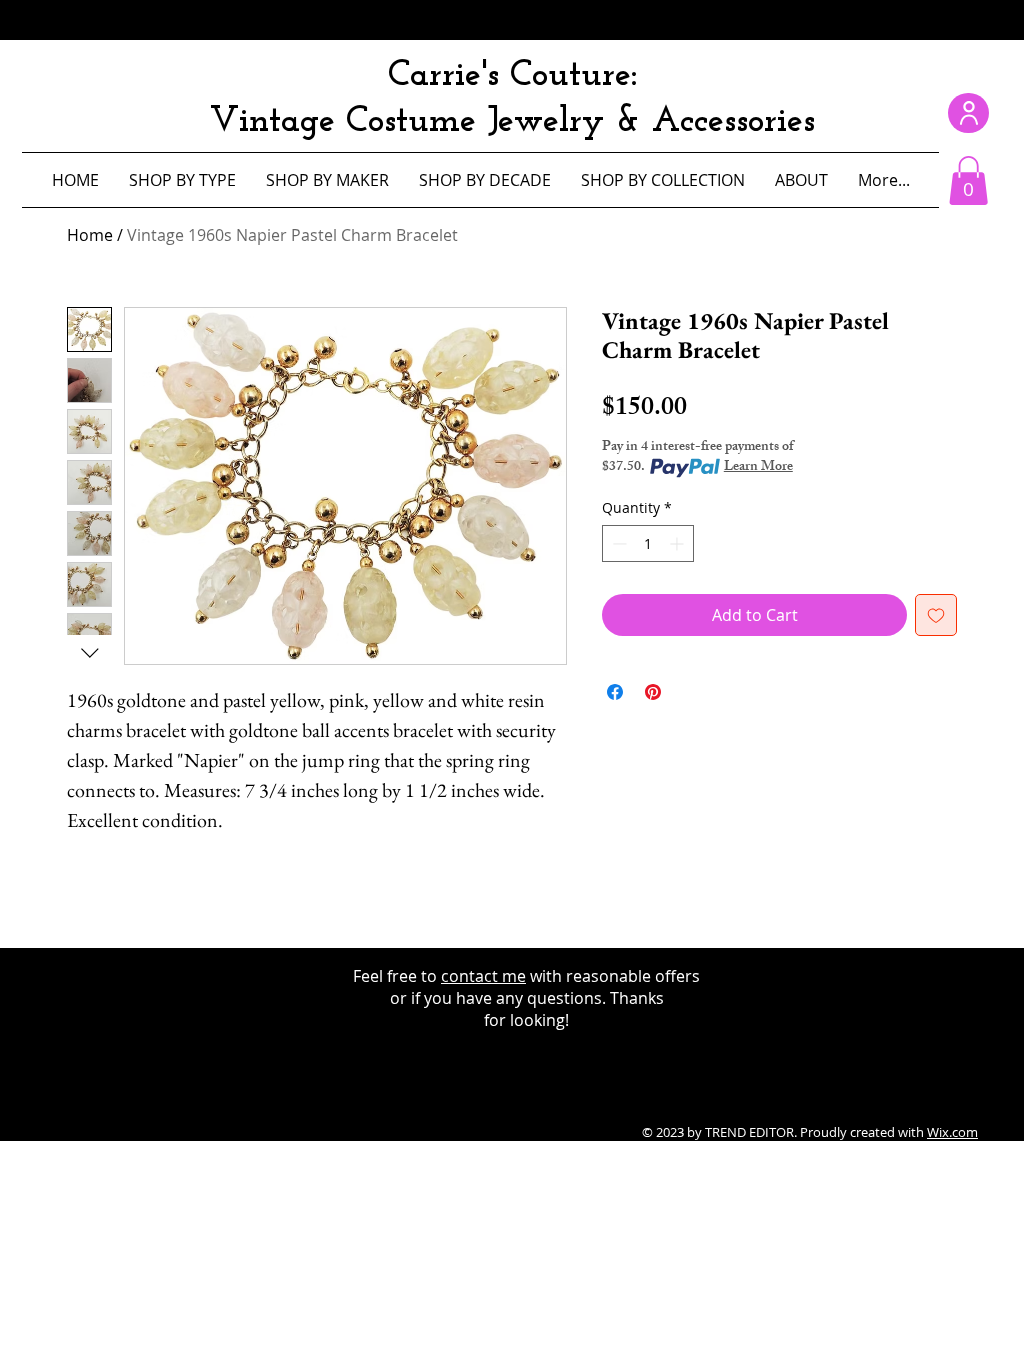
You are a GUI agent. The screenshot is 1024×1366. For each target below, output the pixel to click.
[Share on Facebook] (615, 692)
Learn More (758, 468)
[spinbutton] (648, 543)
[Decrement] (617, 543)
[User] (968, 113)
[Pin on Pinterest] (653, 692)
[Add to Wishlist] (936, 615)
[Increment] (678, 543)
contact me (483, 976)
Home (90, 235)
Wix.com (952, 1132)
